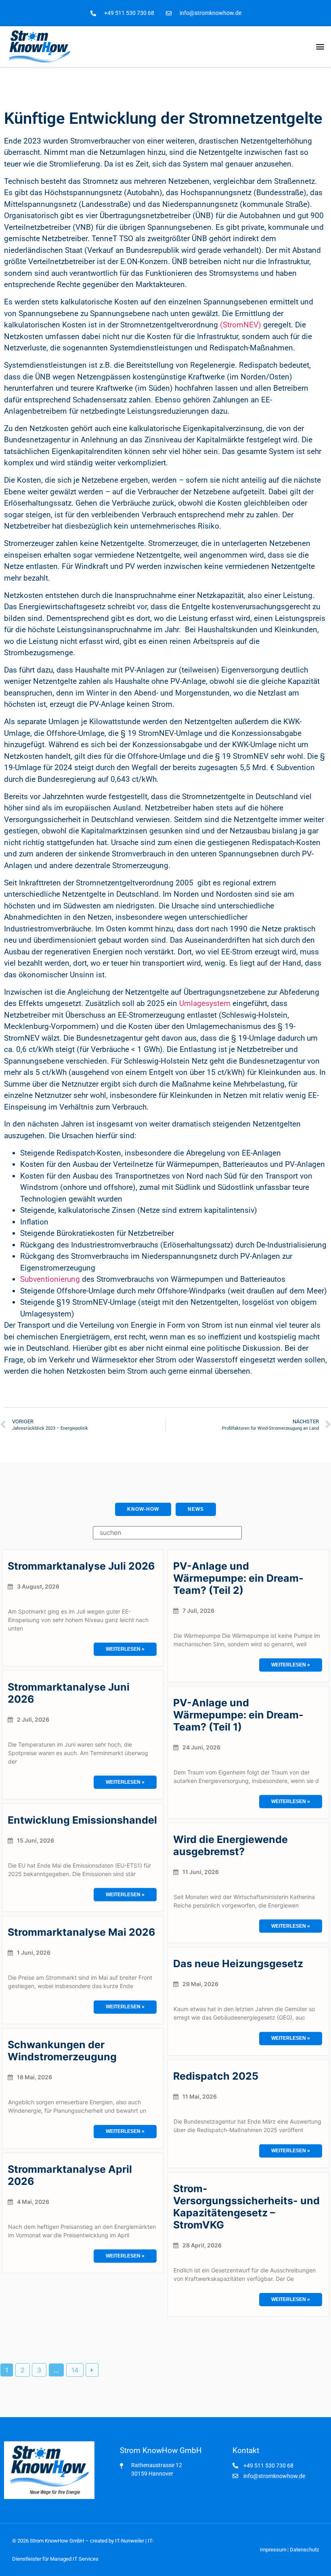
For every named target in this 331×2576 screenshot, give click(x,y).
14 (75, 2370)
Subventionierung (51, 1279)
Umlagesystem (205, 1003)
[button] (320, 47)
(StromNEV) (241, 325)
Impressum (273, 2550)
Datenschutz (304, 2550)
